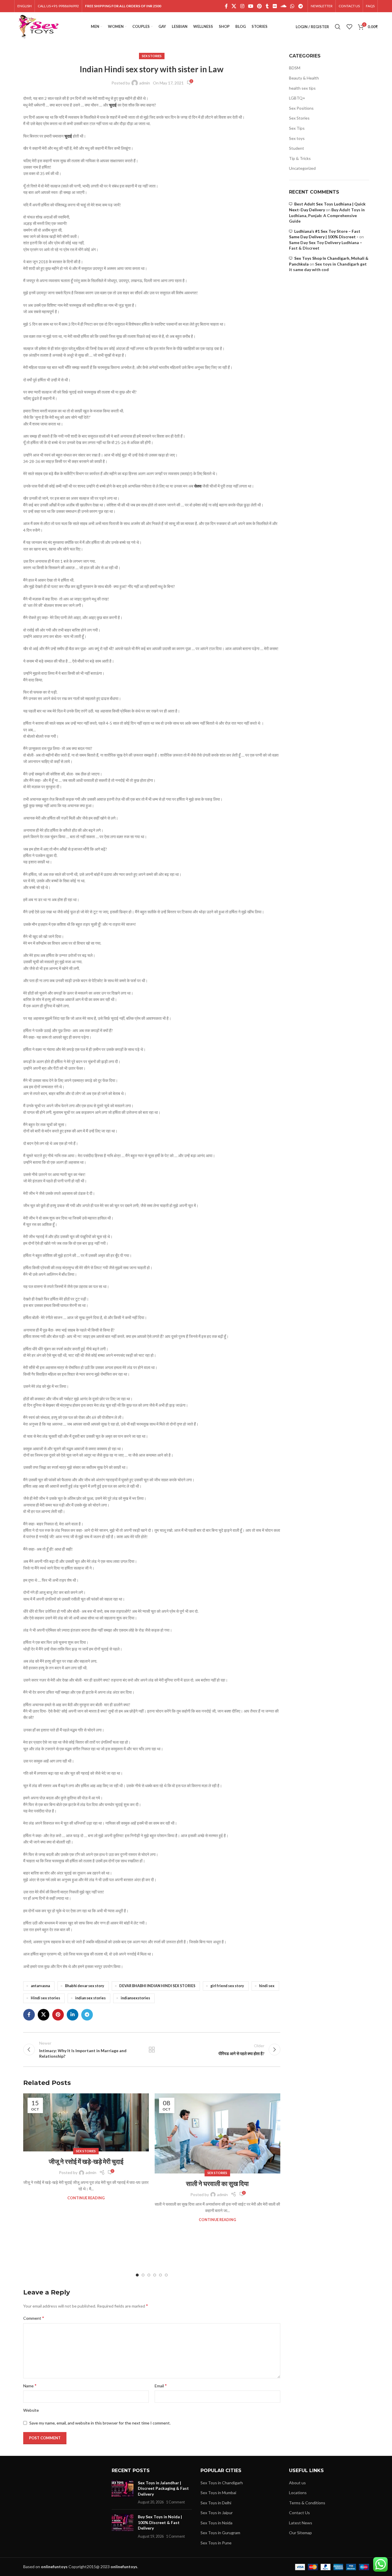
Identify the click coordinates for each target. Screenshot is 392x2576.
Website (31, 2410)
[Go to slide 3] (149, 2275)
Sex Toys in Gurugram (220, 2533)
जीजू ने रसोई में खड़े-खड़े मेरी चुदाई (86, 2161)
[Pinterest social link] (260, 6)
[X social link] (234, 6)
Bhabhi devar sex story (85, 1986)
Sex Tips (297, 128)
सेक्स (198, 486)
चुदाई (113, 105)
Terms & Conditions (307, 2503)
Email (161, 2385)
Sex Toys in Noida (216, 2523)
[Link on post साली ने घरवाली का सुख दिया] (217, 2133)
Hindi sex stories (45, 1998)
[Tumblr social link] (267, 6)
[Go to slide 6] (166, 2275)
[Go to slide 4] (155, 2275)
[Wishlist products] (349, 27)
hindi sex (267, 1986)
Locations (298, 2493)
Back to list (152, 2050)
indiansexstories (135, 1998)
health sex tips (302, 88)
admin (145, 83)
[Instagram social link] (242, 6)
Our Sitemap (300, 2533)
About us (297, 2483)
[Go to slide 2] (143, 2275)
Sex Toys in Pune (216, 2543)
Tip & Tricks (300, 158)
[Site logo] (38, 26)
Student (297, 148)
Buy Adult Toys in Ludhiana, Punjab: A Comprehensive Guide (327, 215)
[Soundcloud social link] (283, 6)
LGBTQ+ (297, 98)
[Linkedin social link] (73, 2015)
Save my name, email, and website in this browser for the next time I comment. (100, 2423)
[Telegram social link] (300, 6)
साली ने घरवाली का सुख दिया (217, 2183)
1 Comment (175, 2502)
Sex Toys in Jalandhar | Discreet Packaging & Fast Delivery (163, 2488)
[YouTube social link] (251, 6)
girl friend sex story (227, 1986)
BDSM (295, 68)
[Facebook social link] (226, 6)
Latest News (301, 2523)
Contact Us (299, 2513)
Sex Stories (152, 56)
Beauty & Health (304, 78)
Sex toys (297, 138)
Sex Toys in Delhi (216, 2503)
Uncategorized (302, 168)
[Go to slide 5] (160, 2275)
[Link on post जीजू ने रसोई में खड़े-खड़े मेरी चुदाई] (86, 2123)
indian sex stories (90, 1998)
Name (30, 2385)
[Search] (338, 27)
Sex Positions (301, 108)
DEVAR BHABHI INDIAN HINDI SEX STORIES (157, 1986)
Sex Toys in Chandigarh (222, 2483)
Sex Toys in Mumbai (218, 2493)
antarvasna (40, 1986)
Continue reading (86, 2198)
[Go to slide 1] (137, 2275)
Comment (34, 2318)
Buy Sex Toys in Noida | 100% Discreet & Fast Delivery (160, 2522)
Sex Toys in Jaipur (217, 2513)
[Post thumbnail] (123, 2492)
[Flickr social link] (275, 6)
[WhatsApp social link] (292, 6)
